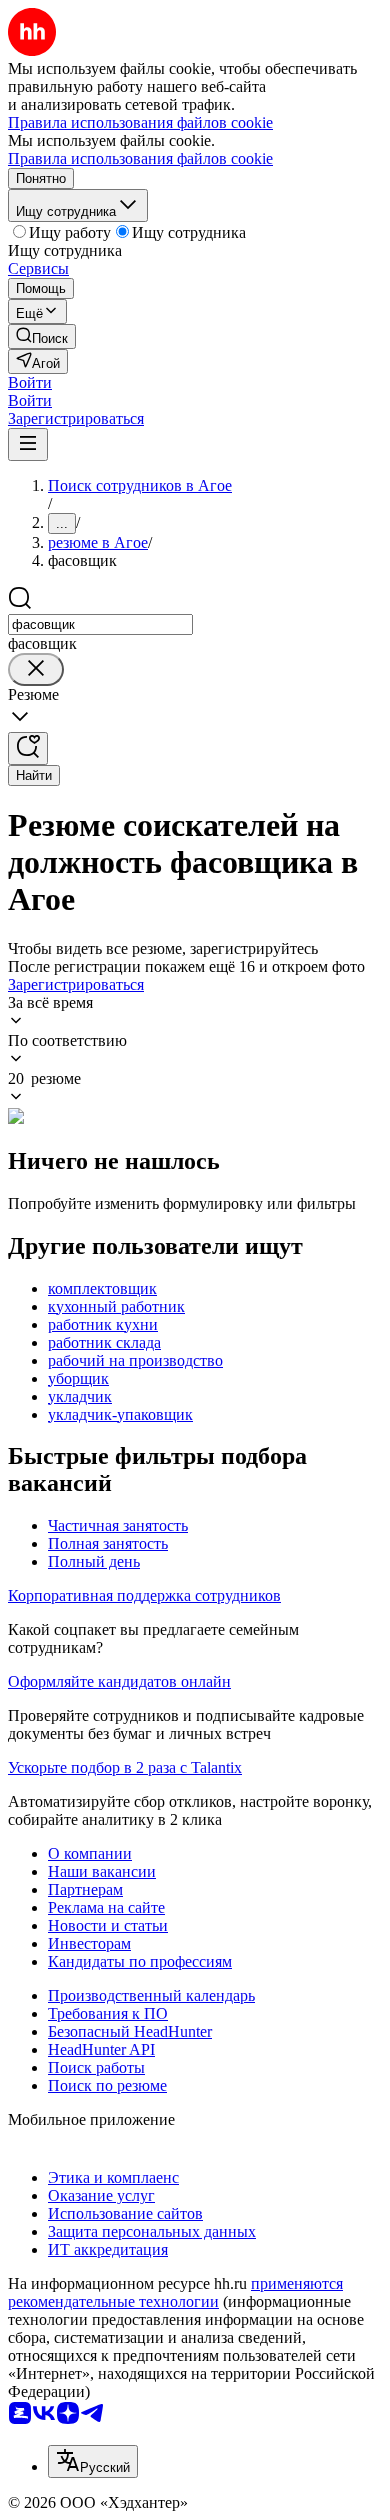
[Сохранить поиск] (28, 748)
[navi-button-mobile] (28, 444)
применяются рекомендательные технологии (175, 2292)
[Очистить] (36, 669)
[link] (42, 336)
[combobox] (100, 624)
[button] (30, 382)
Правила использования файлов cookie (140, 158)
